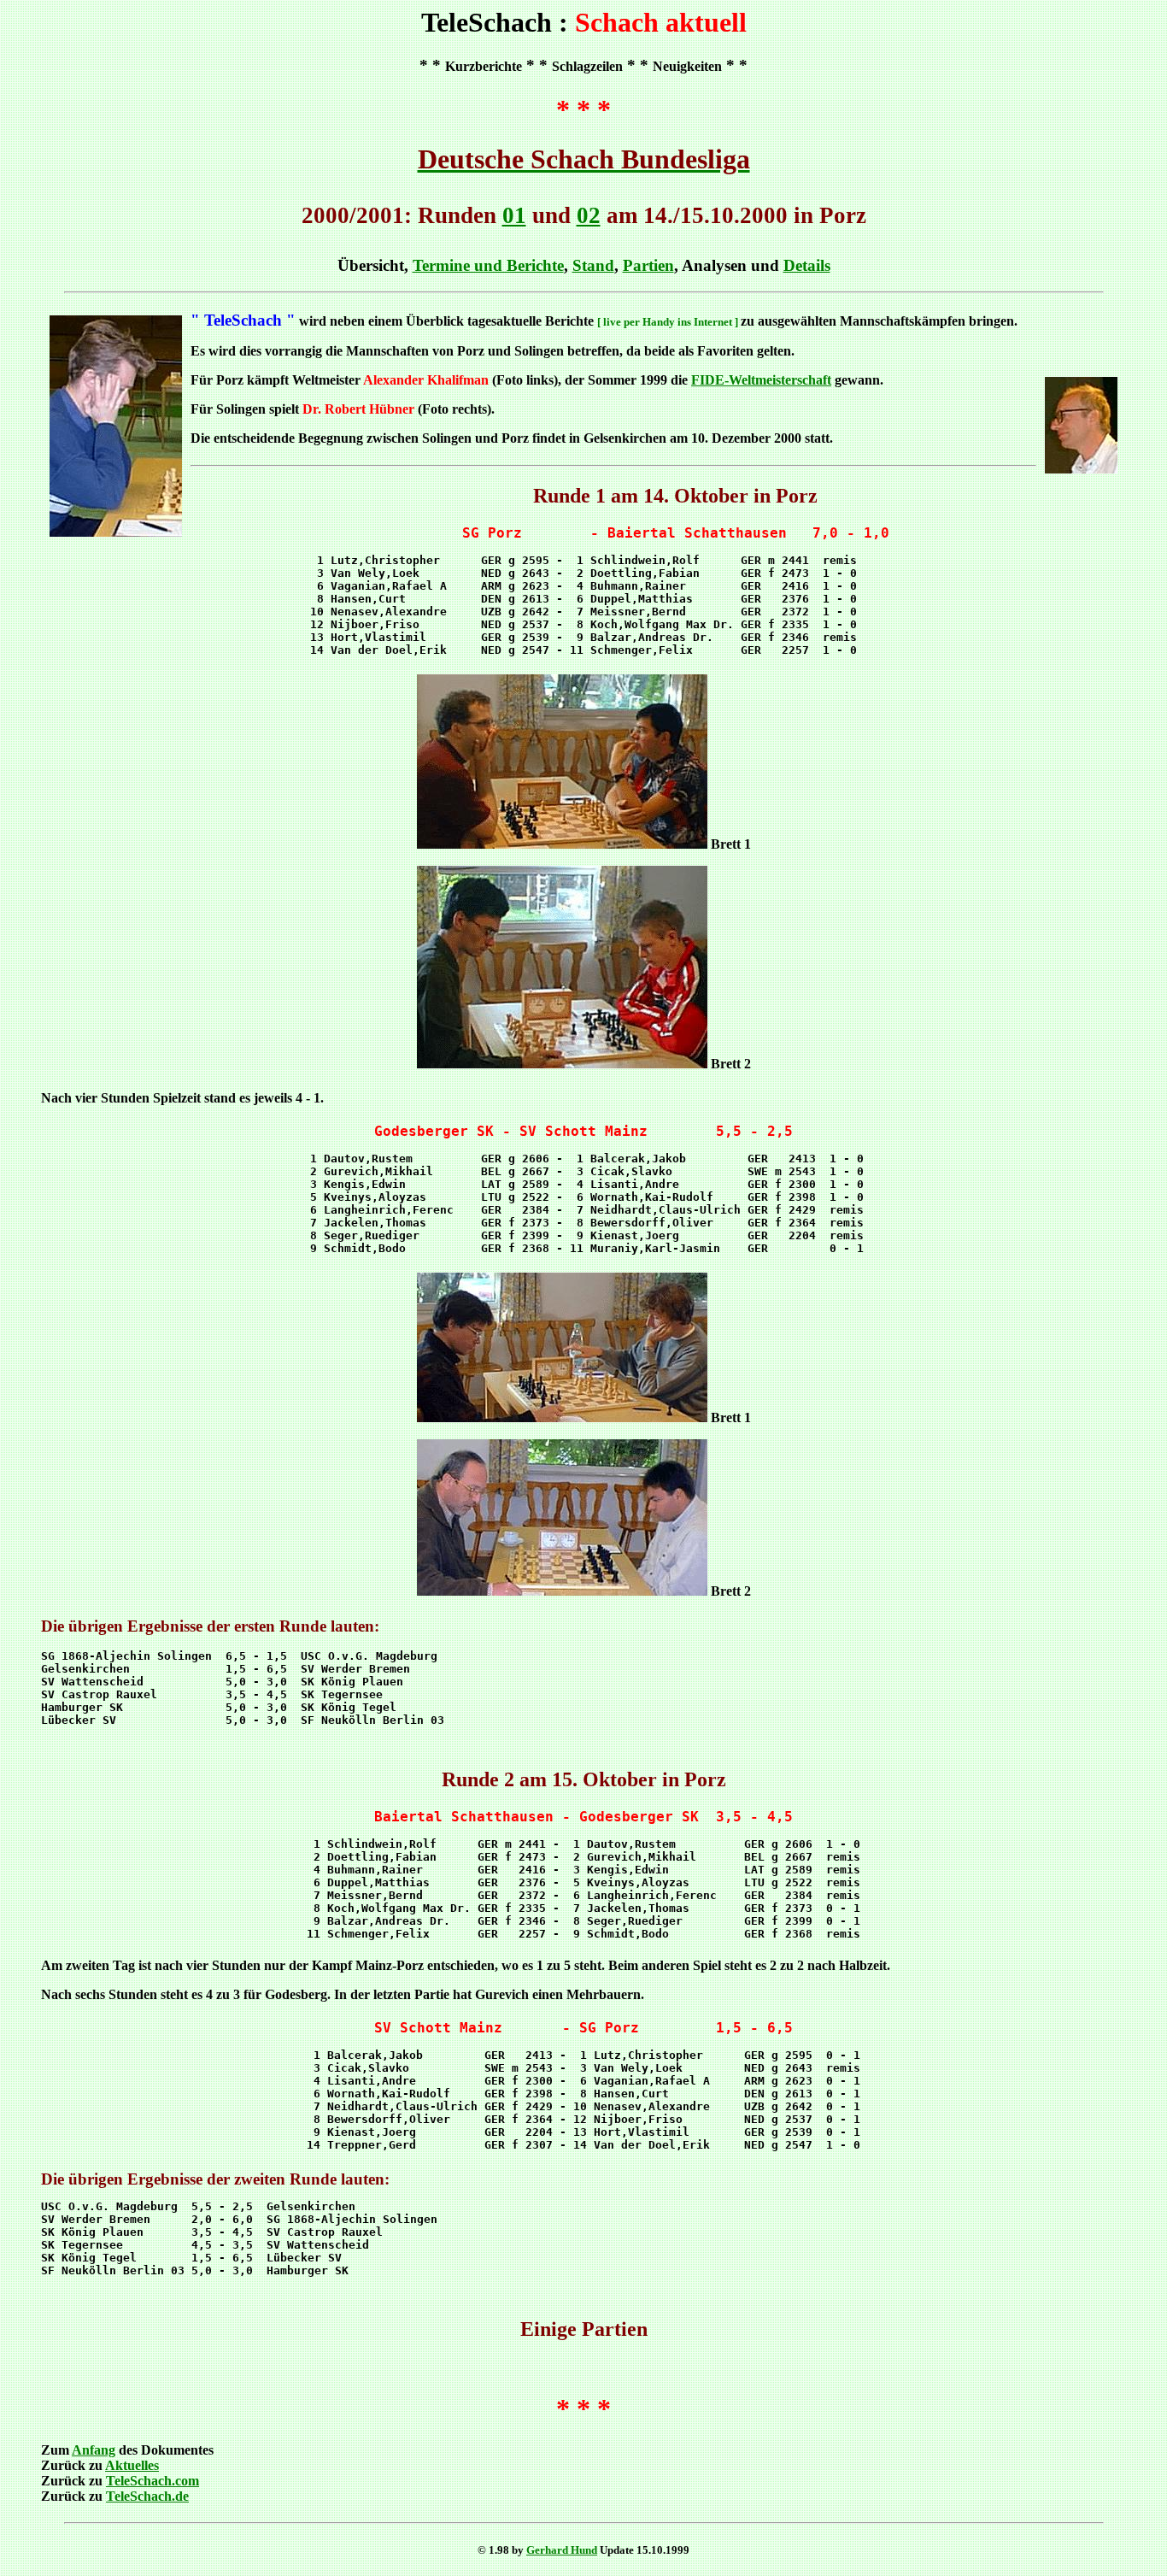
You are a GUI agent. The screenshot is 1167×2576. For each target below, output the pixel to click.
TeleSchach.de (147, 2496)
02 (589, 215)
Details (807, 265)
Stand (593, 265)
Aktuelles (132, 2465)
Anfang (94, 2450)
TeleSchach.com (152, 2481)
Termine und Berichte (488, 265)
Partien (648, 265)
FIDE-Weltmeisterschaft (761, 380)
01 (514, 215)
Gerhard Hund (562, 2550)
